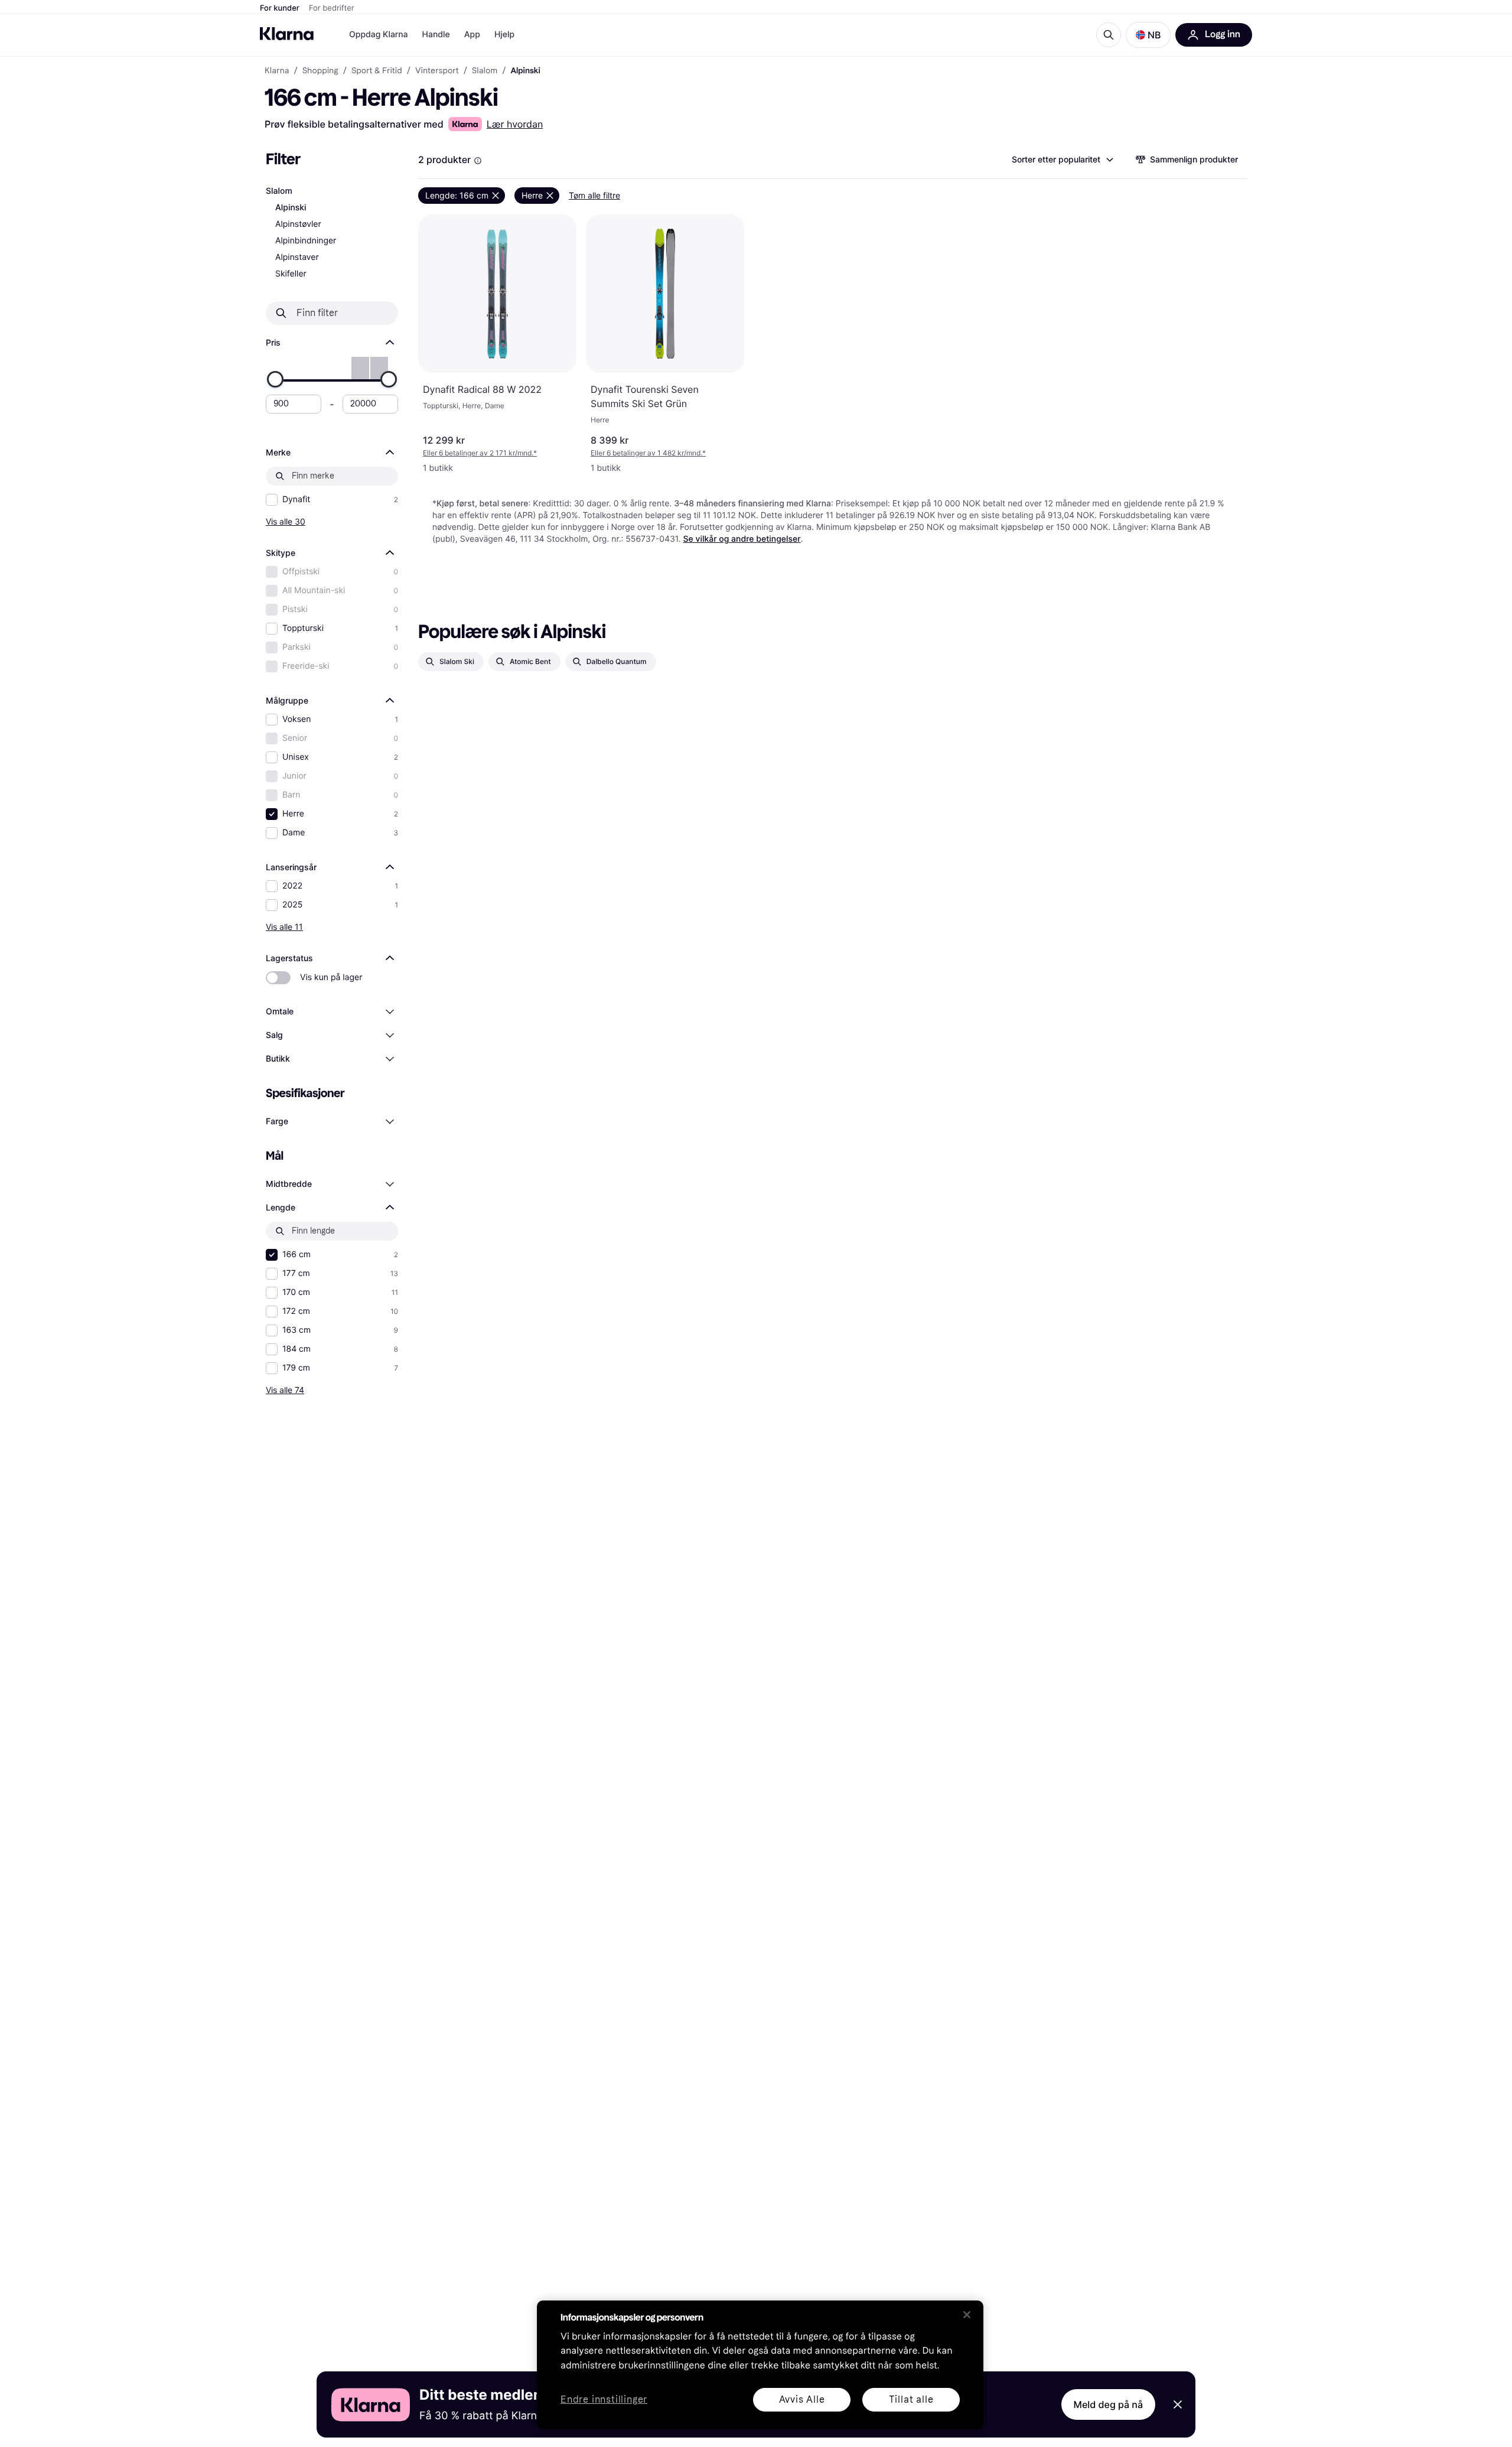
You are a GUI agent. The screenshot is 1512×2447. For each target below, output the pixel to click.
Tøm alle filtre (594, 195)
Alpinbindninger (306, 241)
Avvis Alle (802, 2399)
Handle (436, 35)
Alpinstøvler (298, 224)
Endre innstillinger (604, 2400)
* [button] (480, 453)
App (472, 35)
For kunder (280, 8)
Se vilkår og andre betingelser (742, 539)
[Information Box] (478, 161)
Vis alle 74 (285, 1390)
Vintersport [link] (437, 71)
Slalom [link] (485, 71)
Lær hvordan (515, 124)
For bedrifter (332, 8)
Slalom (279, 191)
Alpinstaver (297, 257)
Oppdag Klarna (379, 35)
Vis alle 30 (286, 521)
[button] (1148, 35)
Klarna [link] (277, 71)
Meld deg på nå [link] (1108, 2404)
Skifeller (291, 274)
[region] (760, 2365)
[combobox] (1062, 160)
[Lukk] (967, 2315)
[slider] (275, 379)
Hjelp (504, 35)
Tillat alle (911, 2399)
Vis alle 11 (284, 927)
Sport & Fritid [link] (377, 71)
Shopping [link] (320, 71)
